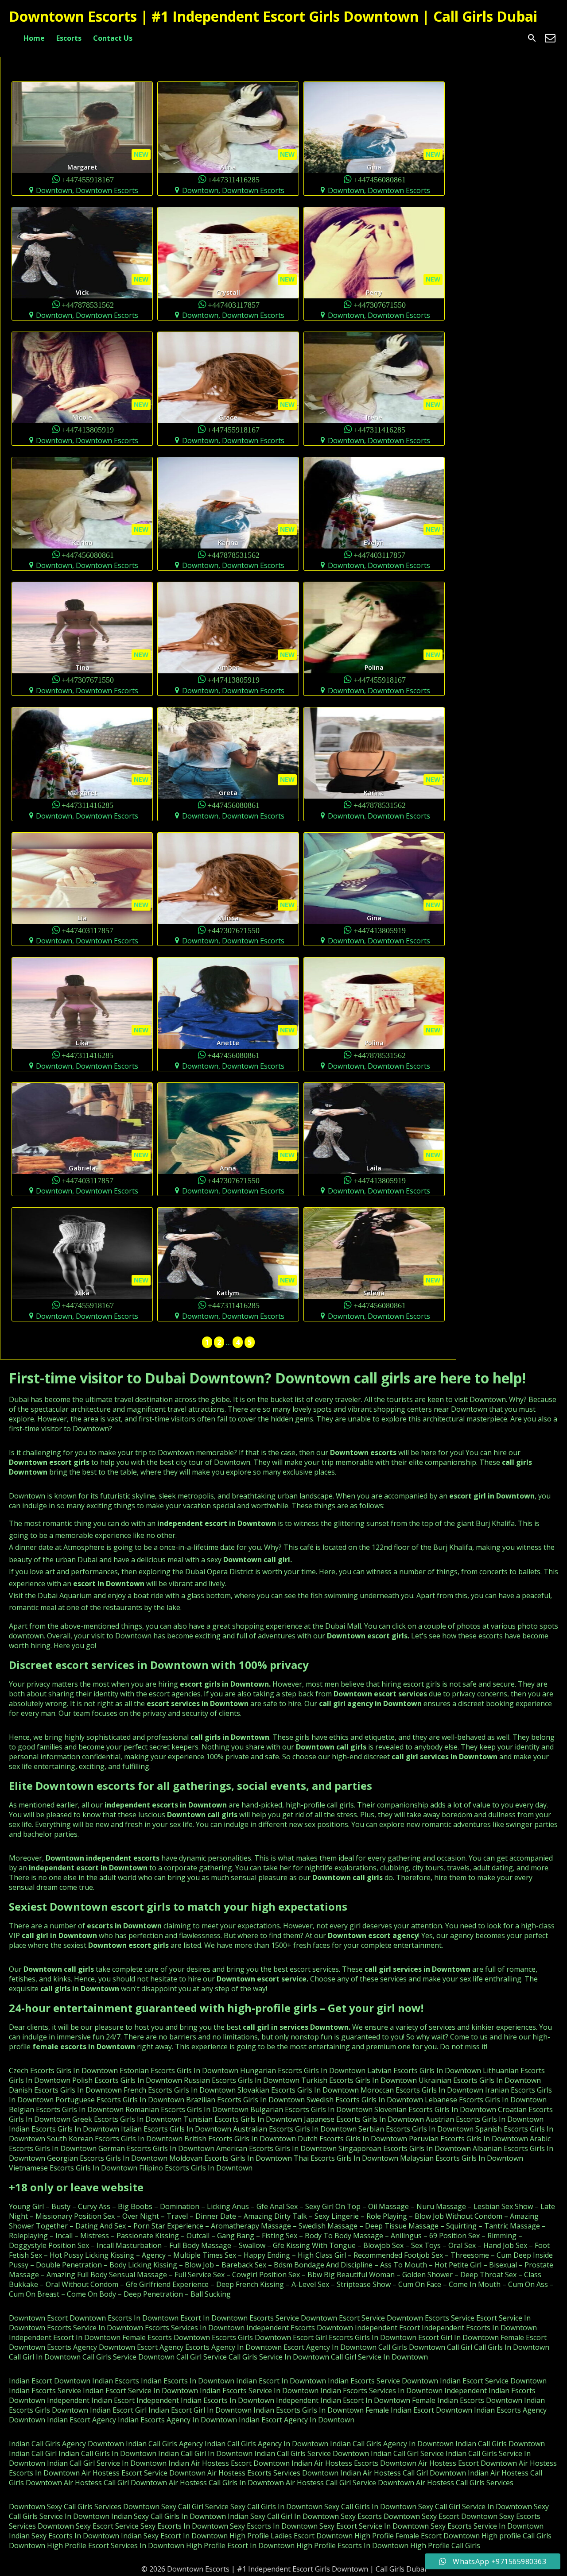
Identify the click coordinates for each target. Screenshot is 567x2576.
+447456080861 (380, 179)
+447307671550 (380, 304)
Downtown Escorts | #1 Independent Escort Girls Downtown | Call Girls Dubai (273, 16)
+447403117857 (234, 304)
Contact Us (113, 38)
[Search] (532, 38)
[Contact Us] (550, 38)
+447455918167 (88, 179)
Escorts (69, 38)
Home (34, 38)
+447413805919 (88, 429)
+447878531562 (88, 304)
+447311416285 (234, 179)
